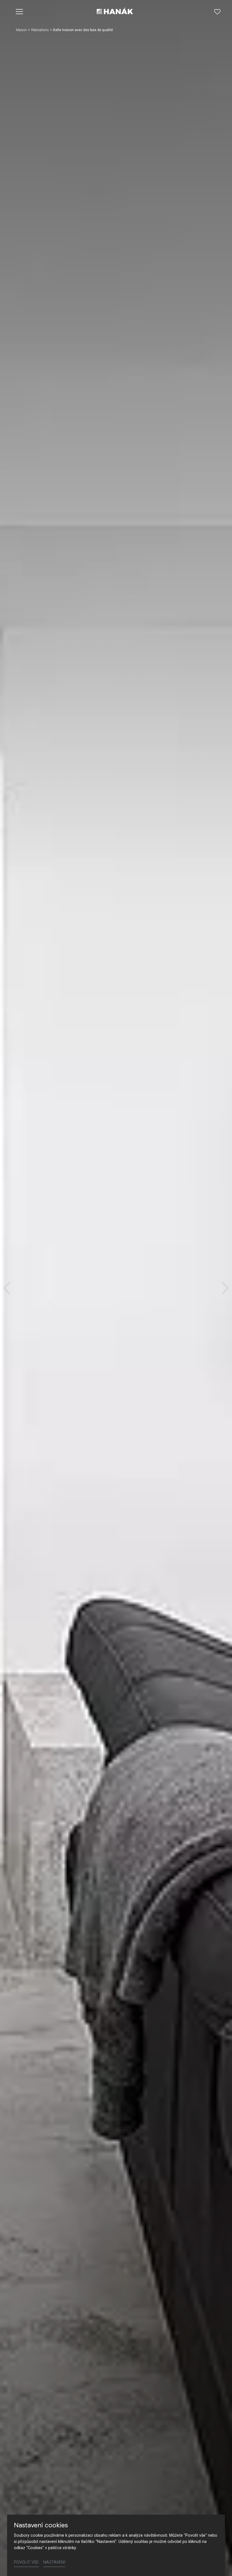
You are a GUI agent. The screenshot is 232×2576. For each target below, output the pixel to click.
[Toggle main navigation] (20, 12)
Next (225, 1288)
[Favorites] (217, 12)
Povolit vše (26, 2562)
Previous (7, 1288)
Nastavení (54, 2562)
